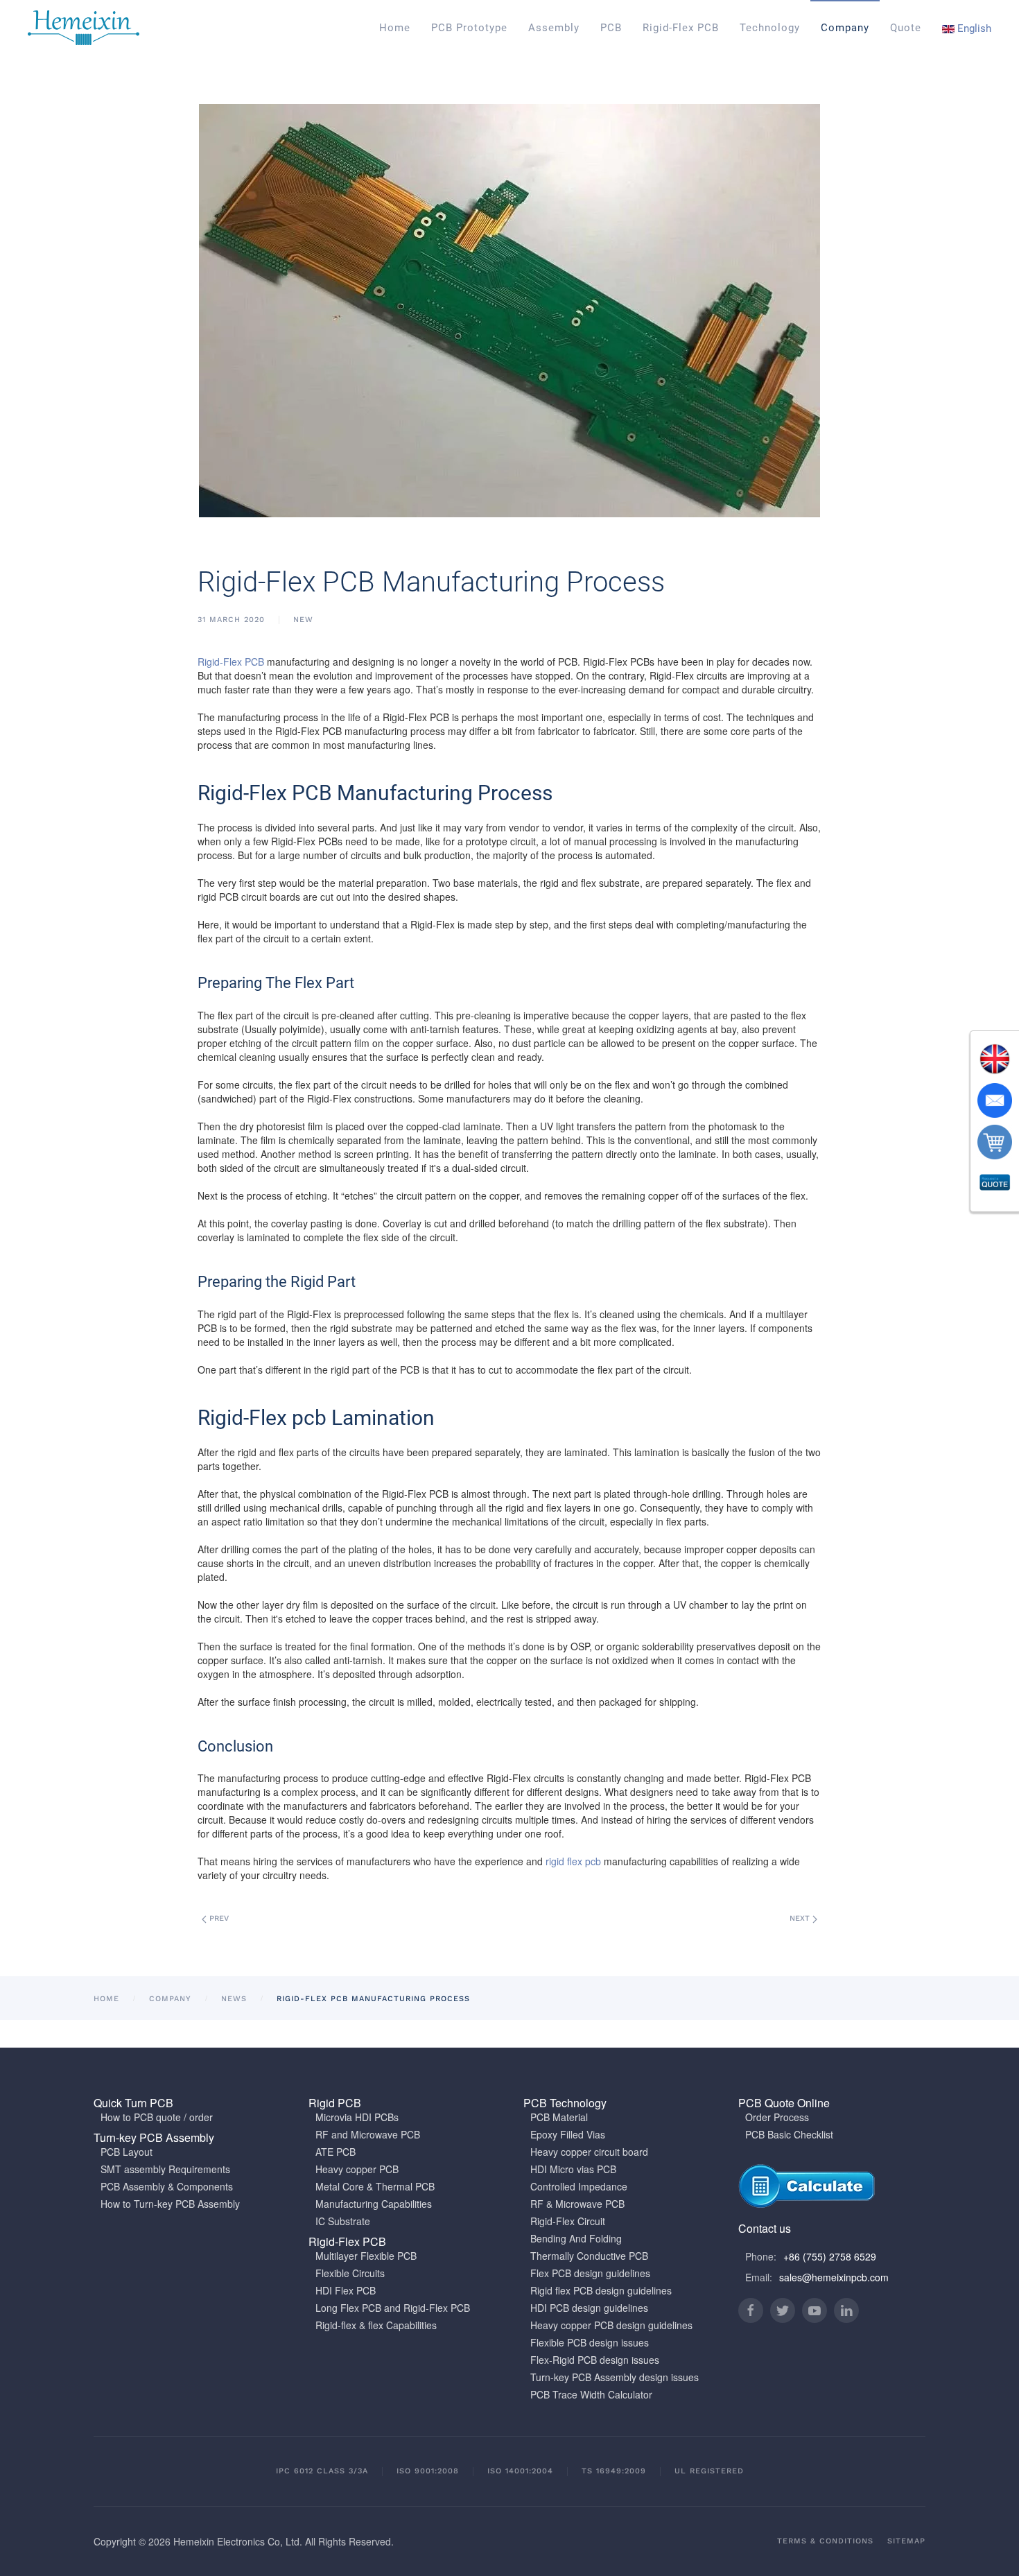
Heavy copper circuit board (589, 2152)
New (303, 620)
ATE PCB (336, 2152)
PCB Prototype (469, 28)
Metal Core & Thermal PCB (375, 2186)
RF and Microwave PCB (368, 2134)
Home (395, 28)
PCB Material (559, 2117)
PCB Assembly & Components (167, 2186)
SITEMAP (906, 2541)
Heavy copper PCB (357, 2169)
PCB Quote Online (784, 2103)
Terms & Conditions (825, 2541)
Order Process (777, 2117)
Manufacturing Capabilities (374, 2204)
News (234, 1999)
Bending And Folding (576, 2238)
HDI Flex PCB (346, 2290)
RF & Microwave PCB (577, 2204)
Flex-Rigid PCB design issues (595, 2360)
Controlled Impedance (579, 2186)
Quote (906, 28)
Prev (218, 1918)
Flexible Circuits (350, 2273)
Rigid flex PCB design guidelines (601, 2290)
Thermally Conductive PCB (589, 2256)
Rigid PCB (335, 2103)
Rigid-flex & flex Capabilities (376, 2325)
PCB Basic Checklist (789, 2134)
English (973, 28)
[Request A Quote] (995, 1184)
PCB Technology (565, 2103)
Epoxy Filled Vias (568, 2134)
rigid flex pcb (573, 1861)
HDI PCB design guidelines (589, 2308)
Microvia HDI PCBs (357, 2117)
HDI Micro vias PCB (573, 2169)
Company (845, 28)
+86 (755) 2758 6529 (830, 2256)
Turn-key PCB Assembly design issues (615, 2377)
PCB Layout (127, 2152)
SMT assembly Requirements (165, 2169)
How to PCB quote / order (157, 2117)
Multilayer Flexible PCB (366, 2256)
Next (801, 1918)
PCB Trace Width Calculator (591, 2394)
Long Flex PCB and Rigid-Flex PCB (393, 2308)
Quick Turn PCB (133, 2103)
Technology (770, 28)
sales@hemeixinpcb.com (834, 2277)
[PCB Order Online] (995, 1142)
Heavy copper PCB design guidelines (611, 2325)
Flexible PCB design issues (590, 2342)
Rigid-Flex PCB (681, 28)
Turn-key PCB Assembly (154, 2137)
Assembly (554, 28)
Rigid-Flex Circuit (568, 2221)
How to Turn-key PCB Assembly (170, 2204)
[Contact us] (995, 1100)
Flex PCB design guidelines (590, 2273)
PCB (611, 28)
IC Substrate (343, 2221)
